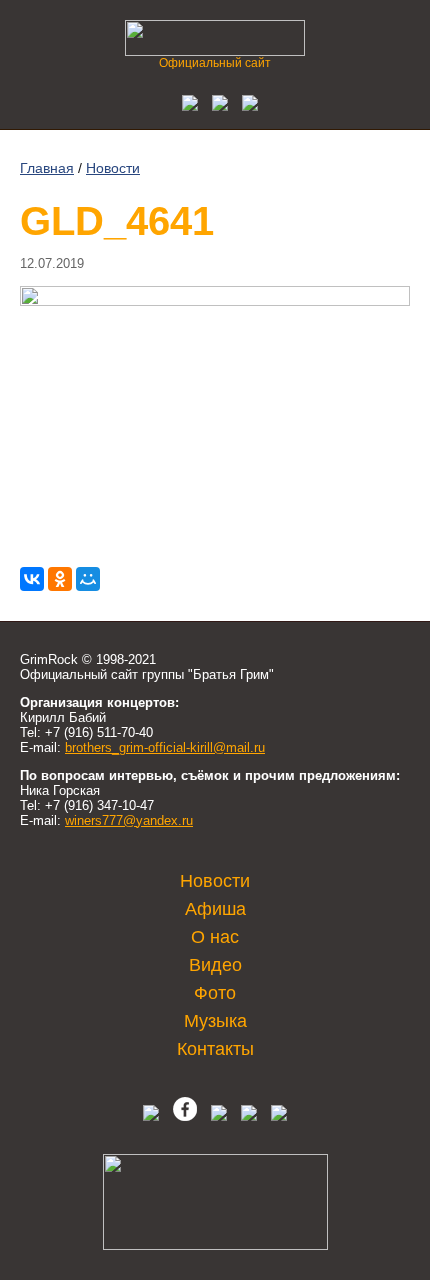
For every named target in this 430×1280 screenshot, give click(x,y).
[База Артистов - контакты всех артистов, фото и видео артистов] (215, 1245)
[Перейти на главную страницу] (215, 50)
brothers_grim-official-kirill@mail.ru (165, 747)
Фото (215, 993)
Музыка (215, 1021)
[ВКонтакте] (32, 579)
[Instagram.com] (249, 1116)
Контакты (215, 1049)
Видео (215, 965)
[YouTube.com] (245, 105)
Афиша (215, 909)
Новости (113, 168)
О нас (215, 937)
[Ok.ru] (215, 105)
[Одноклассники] (60, 579)
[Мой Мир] (88, 579)
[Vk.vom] (185, 105)
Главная (47, 168)
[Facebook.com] (185, 1116)
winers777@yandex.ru (129, 820)
